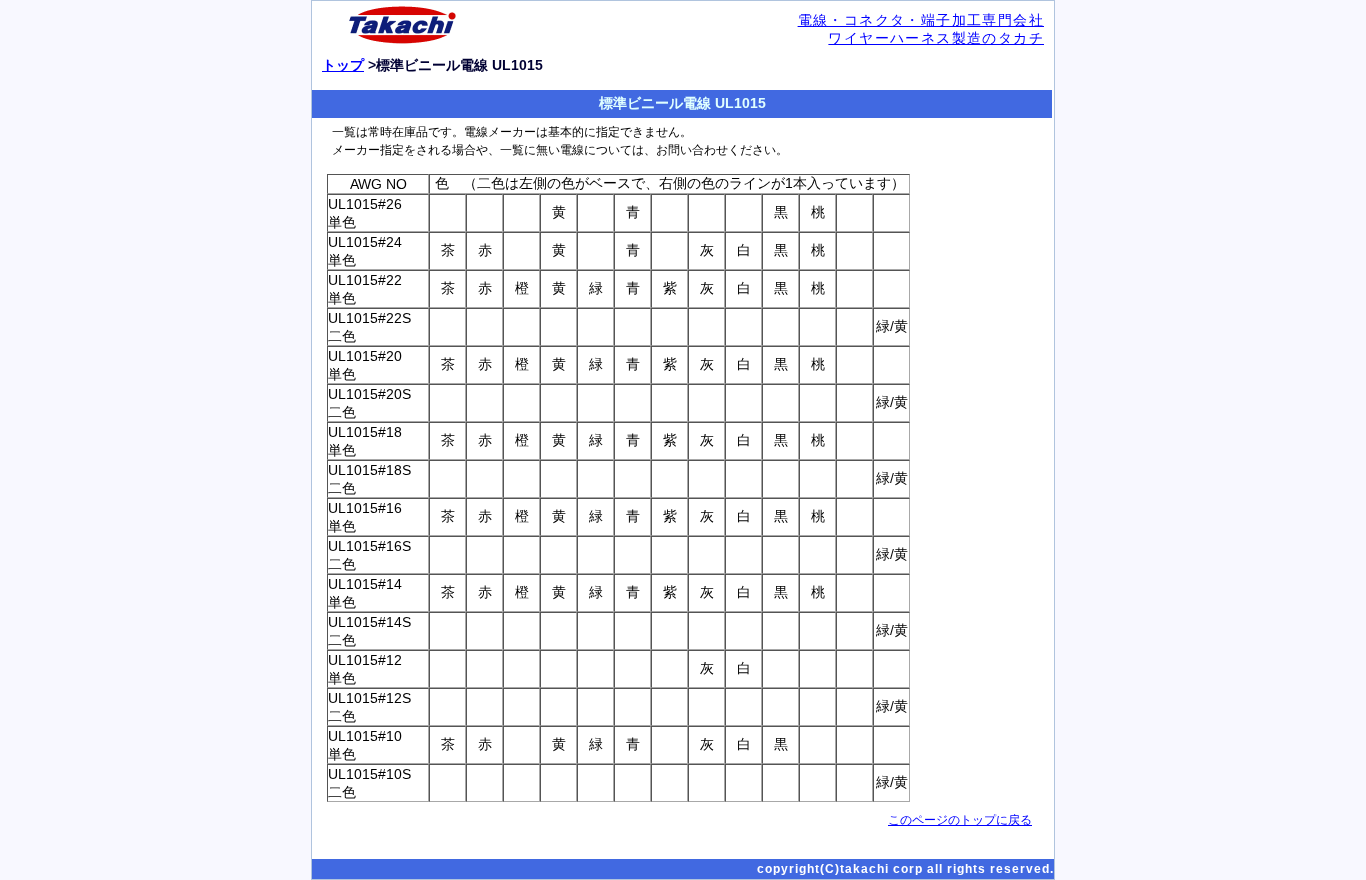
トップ (343, 65)
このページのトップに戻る (960, 820)
